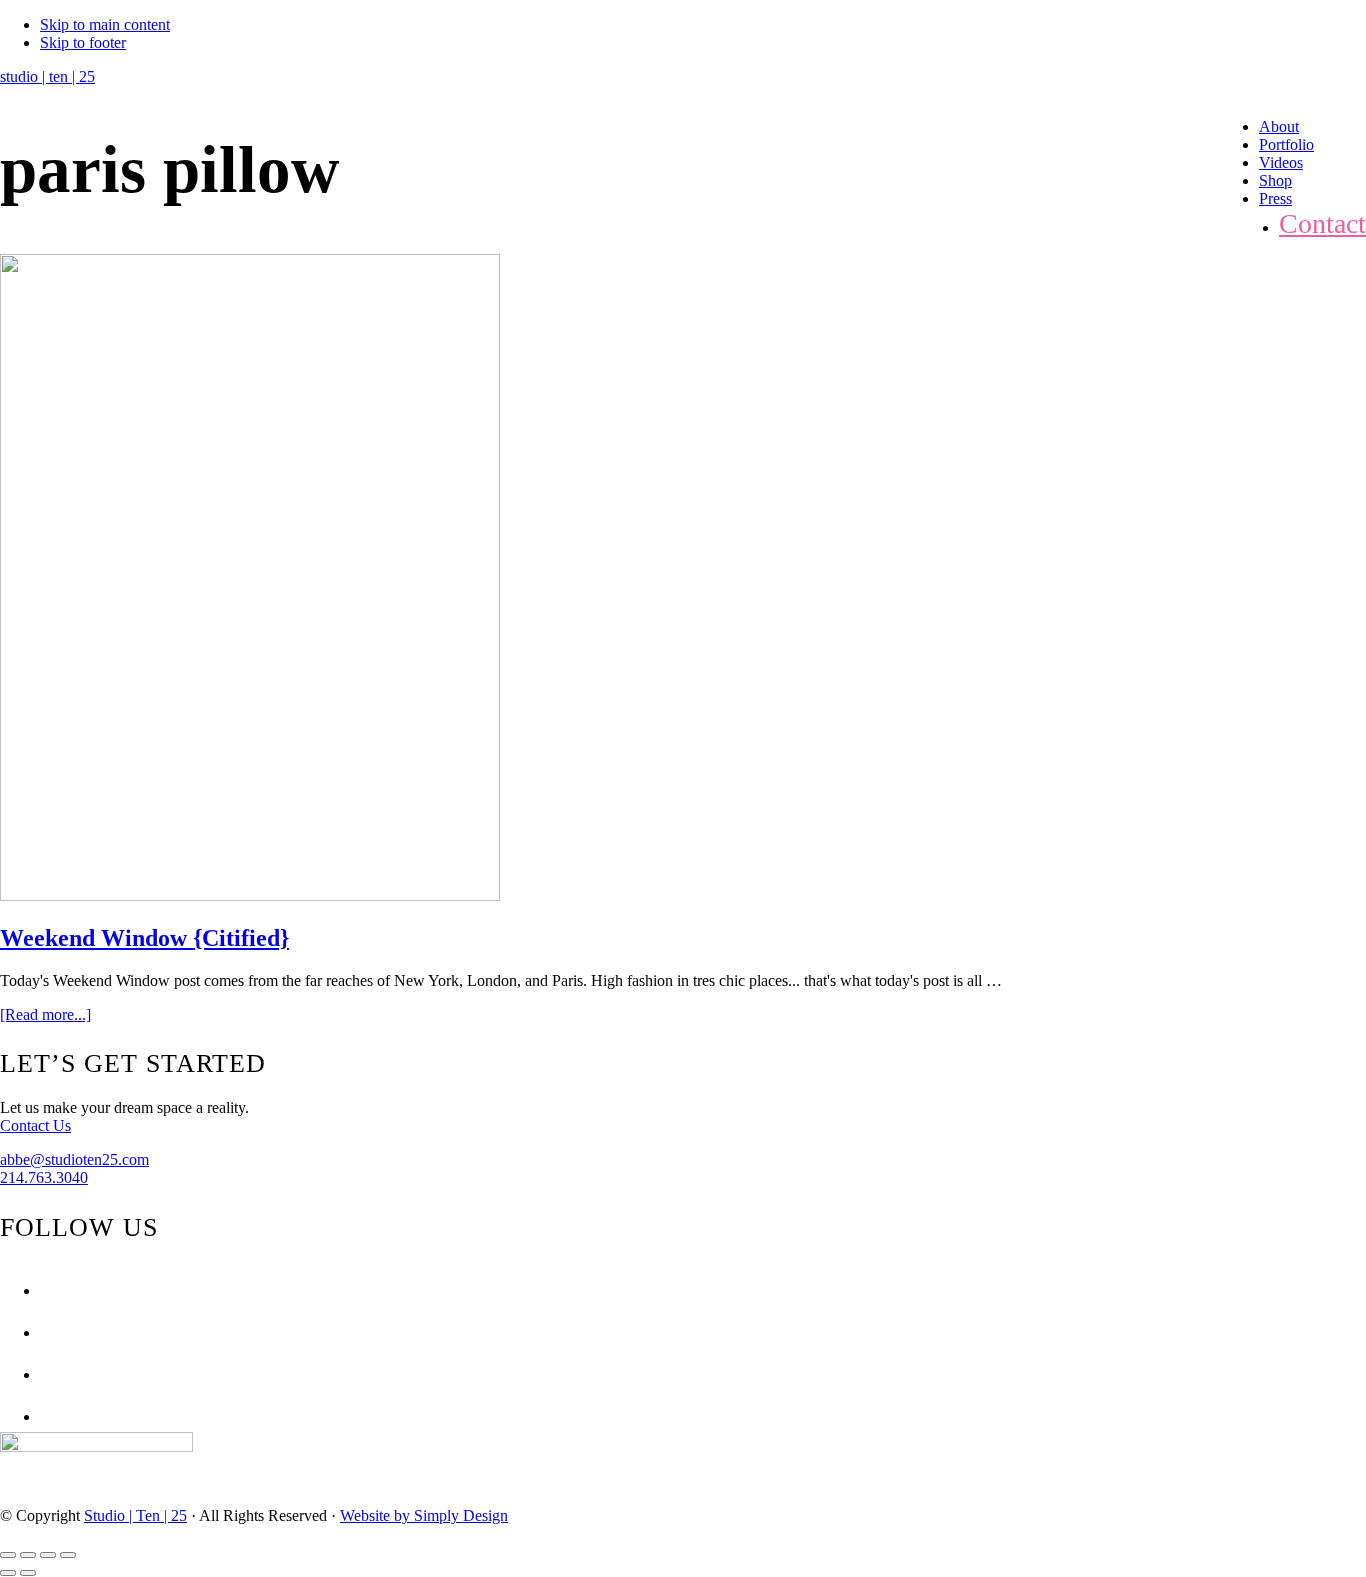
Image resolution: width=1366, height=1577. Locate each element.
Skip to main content (105, 24)
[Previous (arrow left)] (8, 1573)
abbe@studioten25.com (74, 1159)
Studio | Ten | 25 (135, 1515)
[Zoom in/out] (68, 1555)
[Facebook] (45, 1290)
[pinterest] (45, 1374)
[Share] (28, 1555)
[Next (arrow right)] (28, 1573)
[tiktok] (45, 1416)
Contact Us (35, 1125)
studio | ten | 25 (47, 76)
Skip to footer (83, 42)
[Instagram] (45, 1332)
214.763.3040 (44, 1177)
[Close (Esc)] (8, 1555)
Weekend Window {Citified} (144, 938)
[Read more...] (45, 1014)
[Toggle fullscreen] (48, 1555)
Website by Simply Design (424, 1515)
